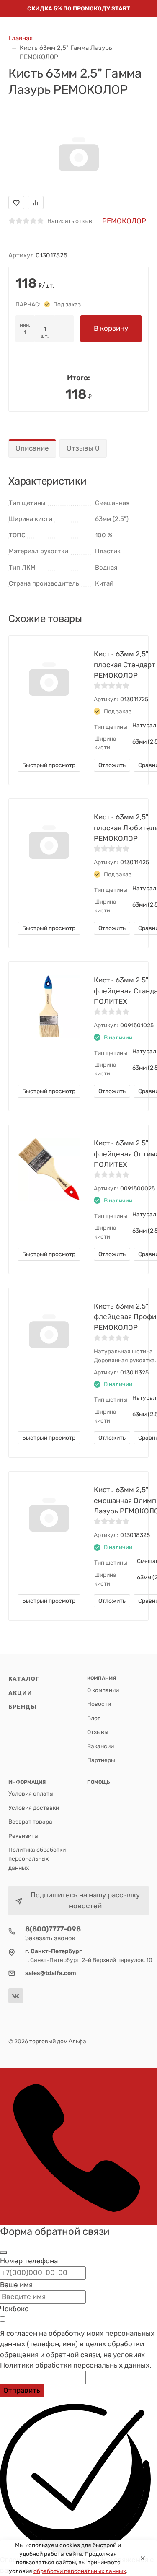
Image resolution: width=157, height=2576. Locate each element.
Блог (94, 1718)
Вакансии (100, 1746)
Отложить (112, 765)
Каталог (24, 1679)
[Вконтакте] (16, 1996)
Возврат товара (30, 1822)
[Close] (143, 2558)
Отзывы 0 (83, 448)
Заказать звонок (50, 1938)
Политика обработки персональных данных (37, 1859)
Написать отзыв (70, 221)
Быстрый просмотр (49, 765)
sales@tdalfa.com (51, 1973)
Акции (21, 1693)
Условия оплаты (31, 1793)
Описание (32, 448)
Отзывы (98, 1732)
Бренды (23, 1707)
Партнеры (101, 1760)
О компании (103, 1690)
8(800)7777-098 (53, 1929)
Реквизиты (23, 1836)
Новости (99, 1704)
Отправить (22, 2390)
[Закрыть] (3, 2252)
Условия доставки (34, 1808)
